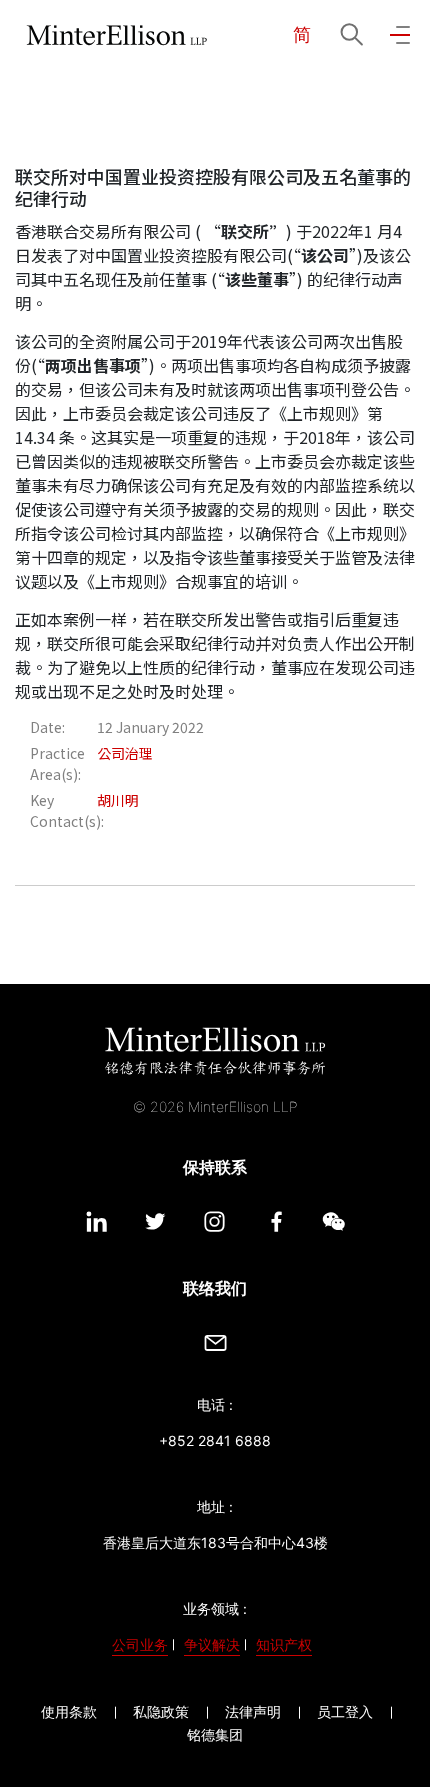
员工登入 (345, 1711)
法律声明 (253, 1711)
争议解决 (212, 1644)
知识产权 (284, 1644)
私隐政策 (161, 1711)
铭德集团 (215, 1734)
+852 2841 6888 (215, 1440)
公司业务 (140, 1644)
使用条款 (69, 1711)
